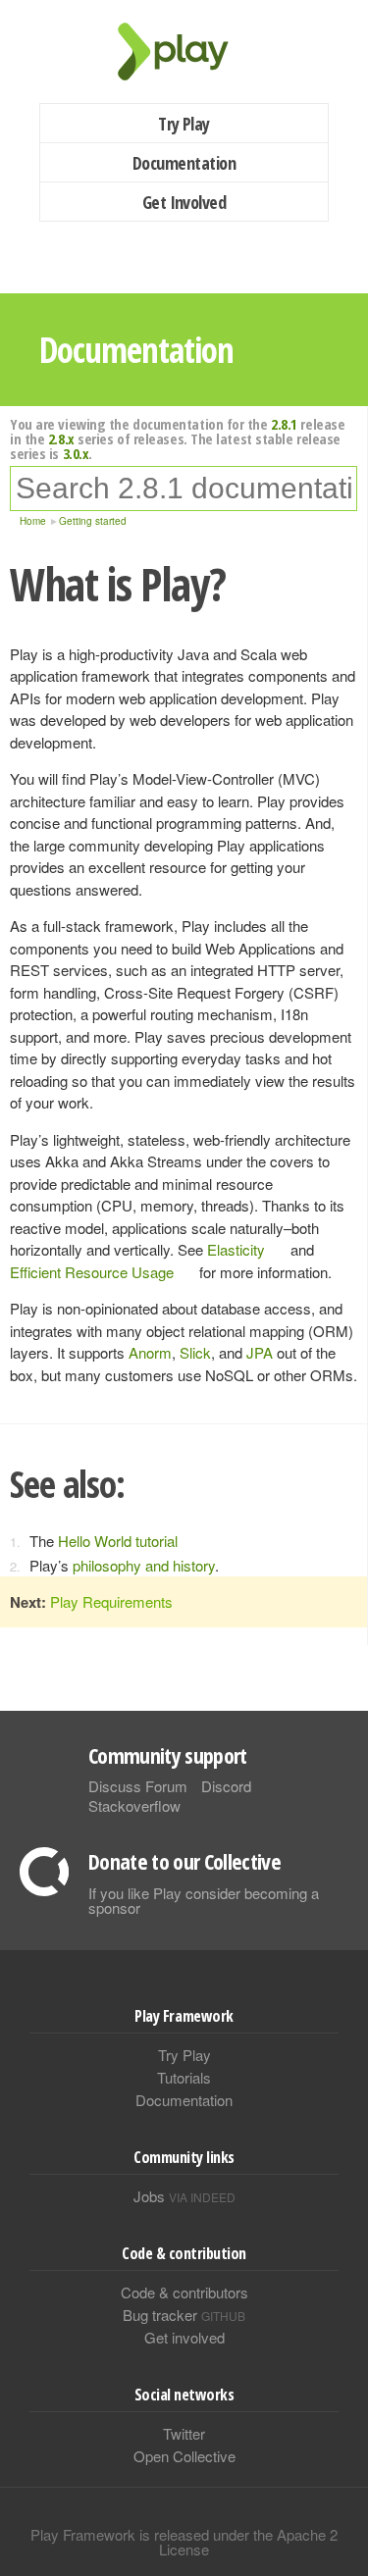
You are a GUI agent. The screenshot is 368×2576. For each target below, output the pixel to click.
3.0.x (76, 453)
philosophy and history (144, 1565)
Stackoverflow (134, 1805)
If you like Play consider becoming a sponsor (204, 1900)
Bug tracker (184, 2315)
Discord (226, 1786)
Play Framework (184, 52)
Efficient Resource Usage (92, 1272)
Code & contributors (184, 2292)
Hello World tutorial (118, 1541)
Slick (195, 1352)
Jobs (184, 2196)
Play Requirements (111, 1601)
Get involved (184, 2337)
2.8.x (61, 438)
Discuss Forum (138, 1786)
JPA (260, 1352)
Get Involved (184, 202)
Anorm (150, 1352)
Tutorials (184, 2077)
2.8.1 (284, 424)
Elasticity (236, 1249)
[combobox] (184, 489)
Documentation (184, 163)
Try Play (184, 124)
